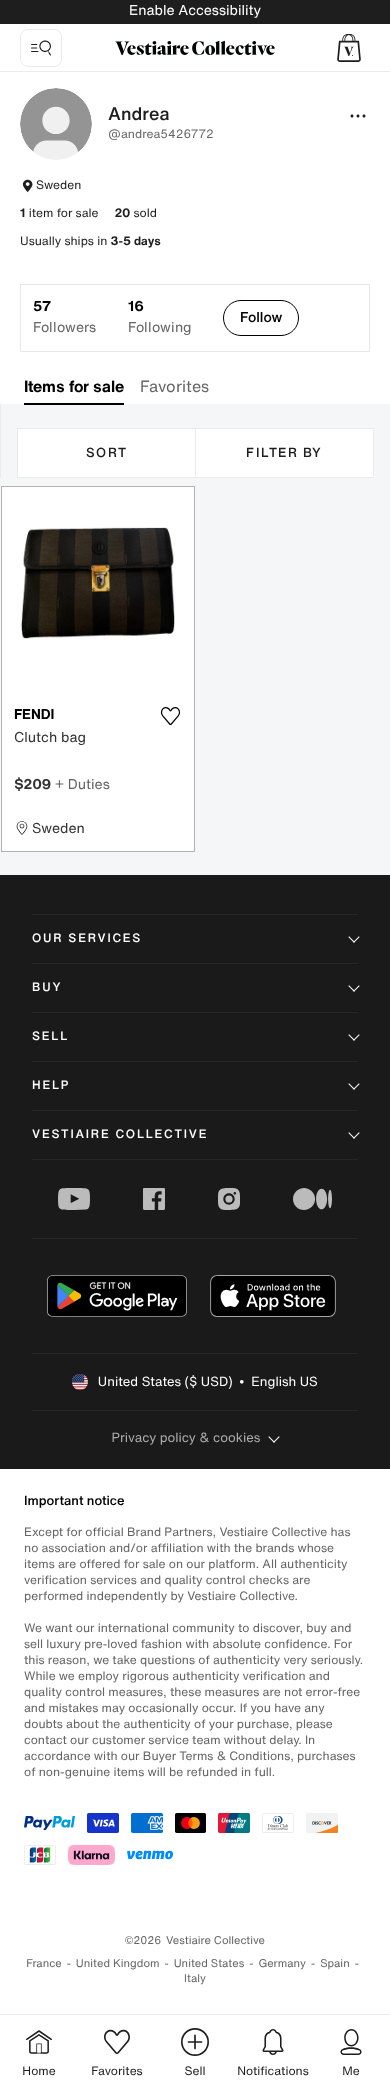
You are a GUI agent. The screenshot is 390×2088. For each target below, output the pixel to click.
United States (209, 1963)
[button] (349, 48)
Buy (47, 987)
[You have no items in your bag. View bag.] (349, 48)
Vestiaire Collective (120, 1134)
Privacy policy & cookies (186, 1437)
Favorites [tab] (174, 386)
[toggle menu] (358, 116)
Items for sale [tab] (74, 386)
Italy (195, 1978)
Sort (107, 452)
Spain (335, 1963)
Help (51, 1085)
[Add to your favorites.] (170, 716)
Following (159, 317)
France (44, 1963)
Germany (282, 1963)
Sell (50, 1036)
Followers (64, 317)
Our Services (87, 938)
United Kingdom (118, 1963)
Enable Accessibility (195, 10)
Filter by (284, 452)
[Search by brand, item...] (41, 48)
